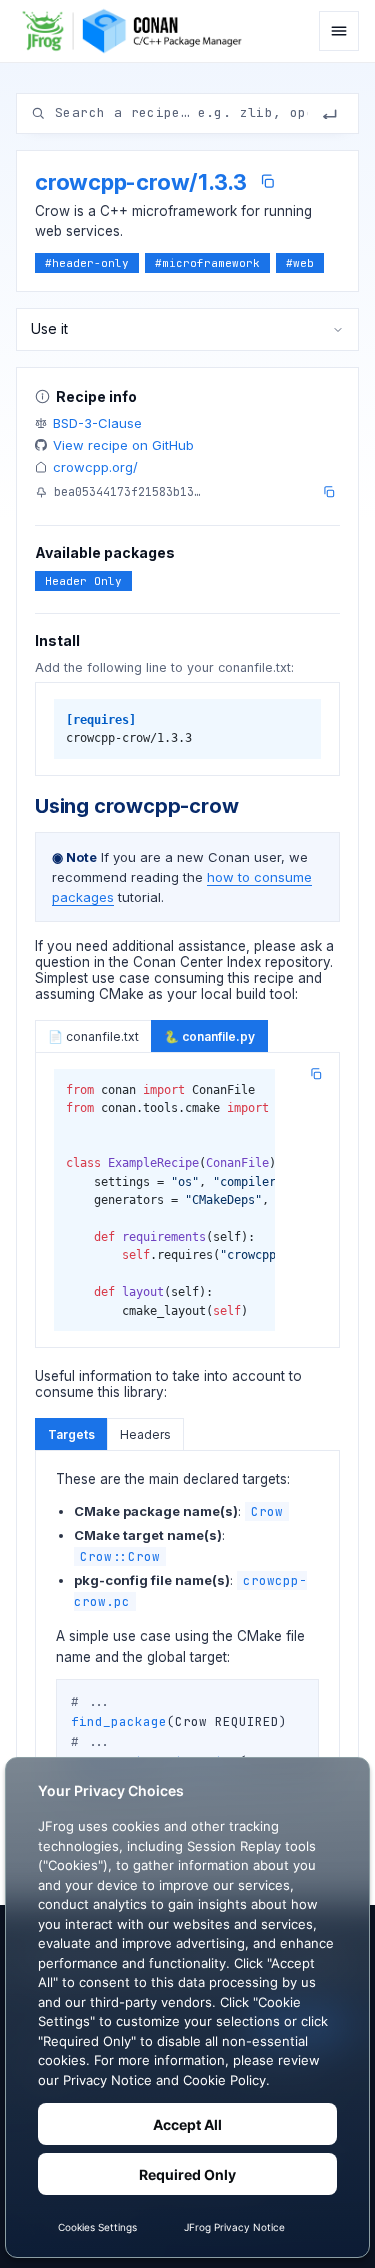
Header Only (83, 581)
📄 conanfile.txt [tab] (93, 1036)
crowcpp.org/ (95, 467)
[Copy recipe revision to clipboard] (329, 492)
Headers (145, 1434)
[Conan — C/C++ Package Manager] (137, 31)
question (62, 962)
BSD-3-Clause (97, 423)
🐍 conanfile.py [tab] (209, 1036)
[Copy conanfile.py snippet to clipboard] (316, 1074)
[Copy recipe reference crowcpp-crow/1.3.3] (267, 181)
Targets (71, 1434)
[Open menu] (339, 31)
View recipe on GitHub (123, 445)
